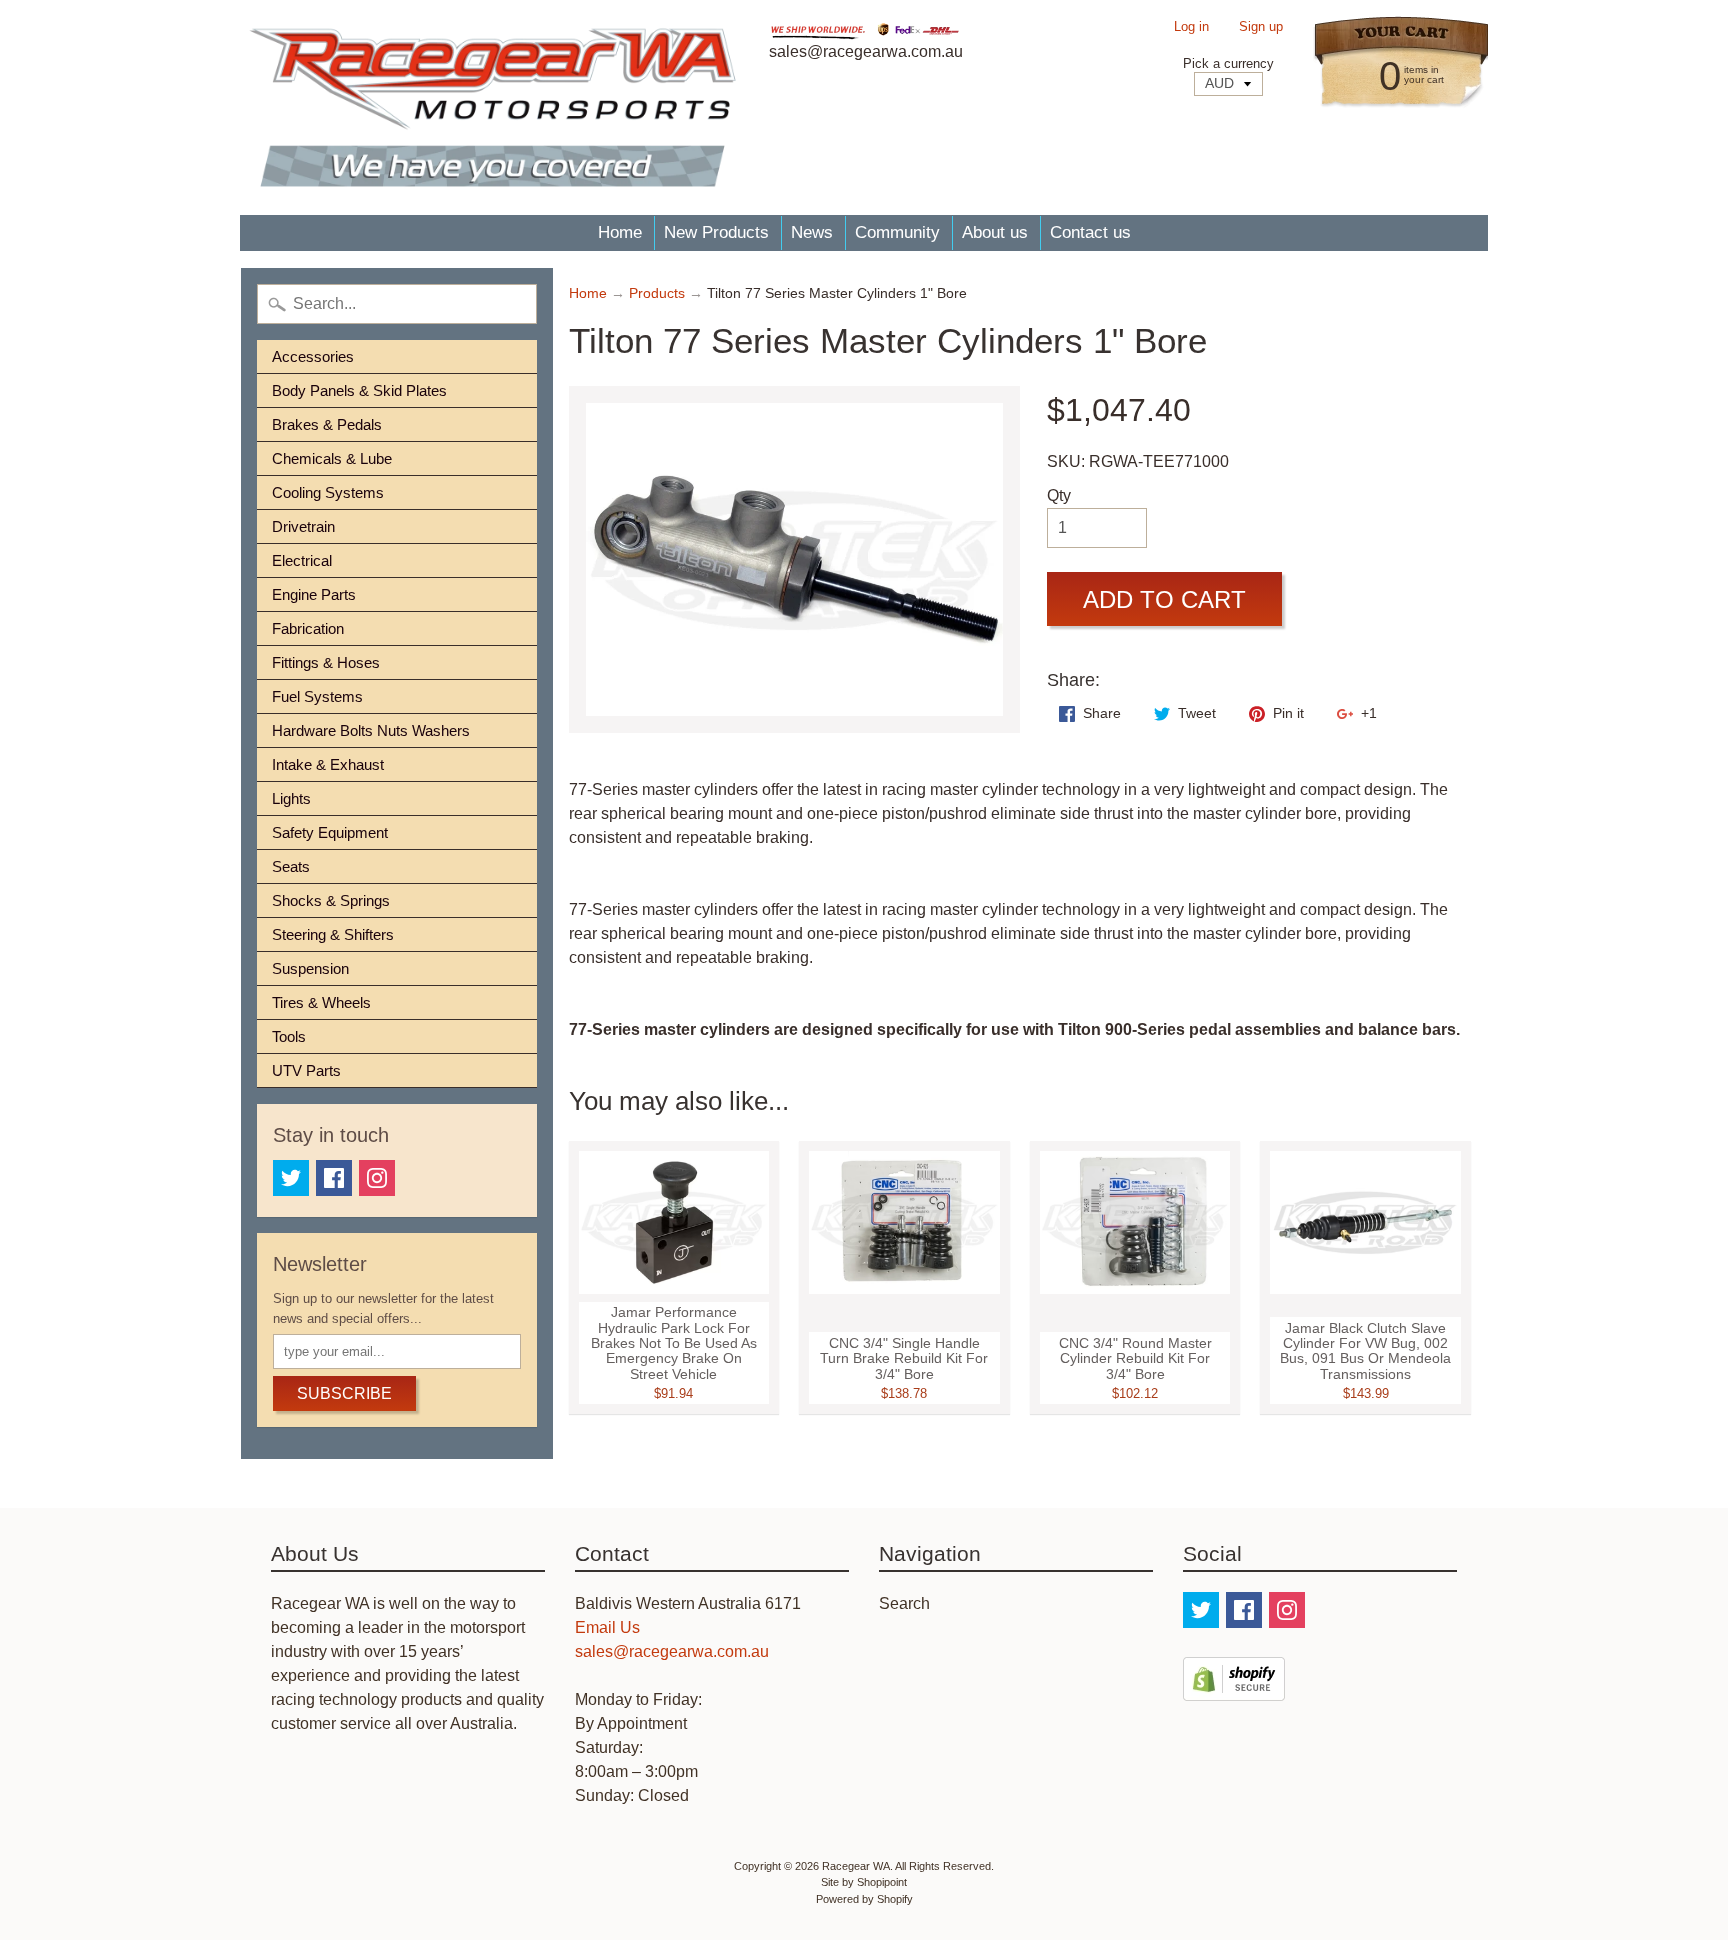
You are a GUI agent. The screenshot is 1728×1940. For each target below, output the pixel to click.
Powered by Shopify (864, 1899)
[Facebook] (334, 1178)
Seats (291, 866)
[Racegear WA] (492, 107)
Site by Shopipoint (864, 1882)
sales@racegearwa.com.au (672, 1651)
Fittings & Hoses (326, 662)
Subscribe (344, 1393)
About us (995, 232)
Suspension (310, 968)
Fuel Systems (317, 696)
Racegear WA (856, 1866)
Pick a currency (1228, 63)
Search (904, 1603)
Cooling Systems (328, 492)
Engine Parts (314, 594)
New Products (716, 232)
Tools (289, 1036)
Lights (291, 798)
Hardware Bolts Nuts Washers (371, 730)
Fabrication (308, 628)
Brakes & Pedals (327, 424)
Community (897, 232)
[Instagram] (377, 1178)
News (812, 232)
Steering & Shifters (333, 934)
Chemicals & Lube (332, 458)
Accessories (313, 356)
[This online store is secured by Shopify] (1234, 1688)
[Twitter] (291, 1178)
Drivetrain (303, 526)
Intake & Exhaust (328, 764)
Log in (1191, 27)
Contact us (1090, 232)
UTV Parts (306, 1070)
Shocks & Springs (331, 900)
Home (620, 232)
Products (657, 293)
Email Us (607, 1627)
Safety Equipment (330, 832)
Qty (1059, 495)
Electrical (302, 560)
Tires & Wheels (321, 1002)
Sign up (1261, 27)
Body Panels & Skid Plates (359, 390)
